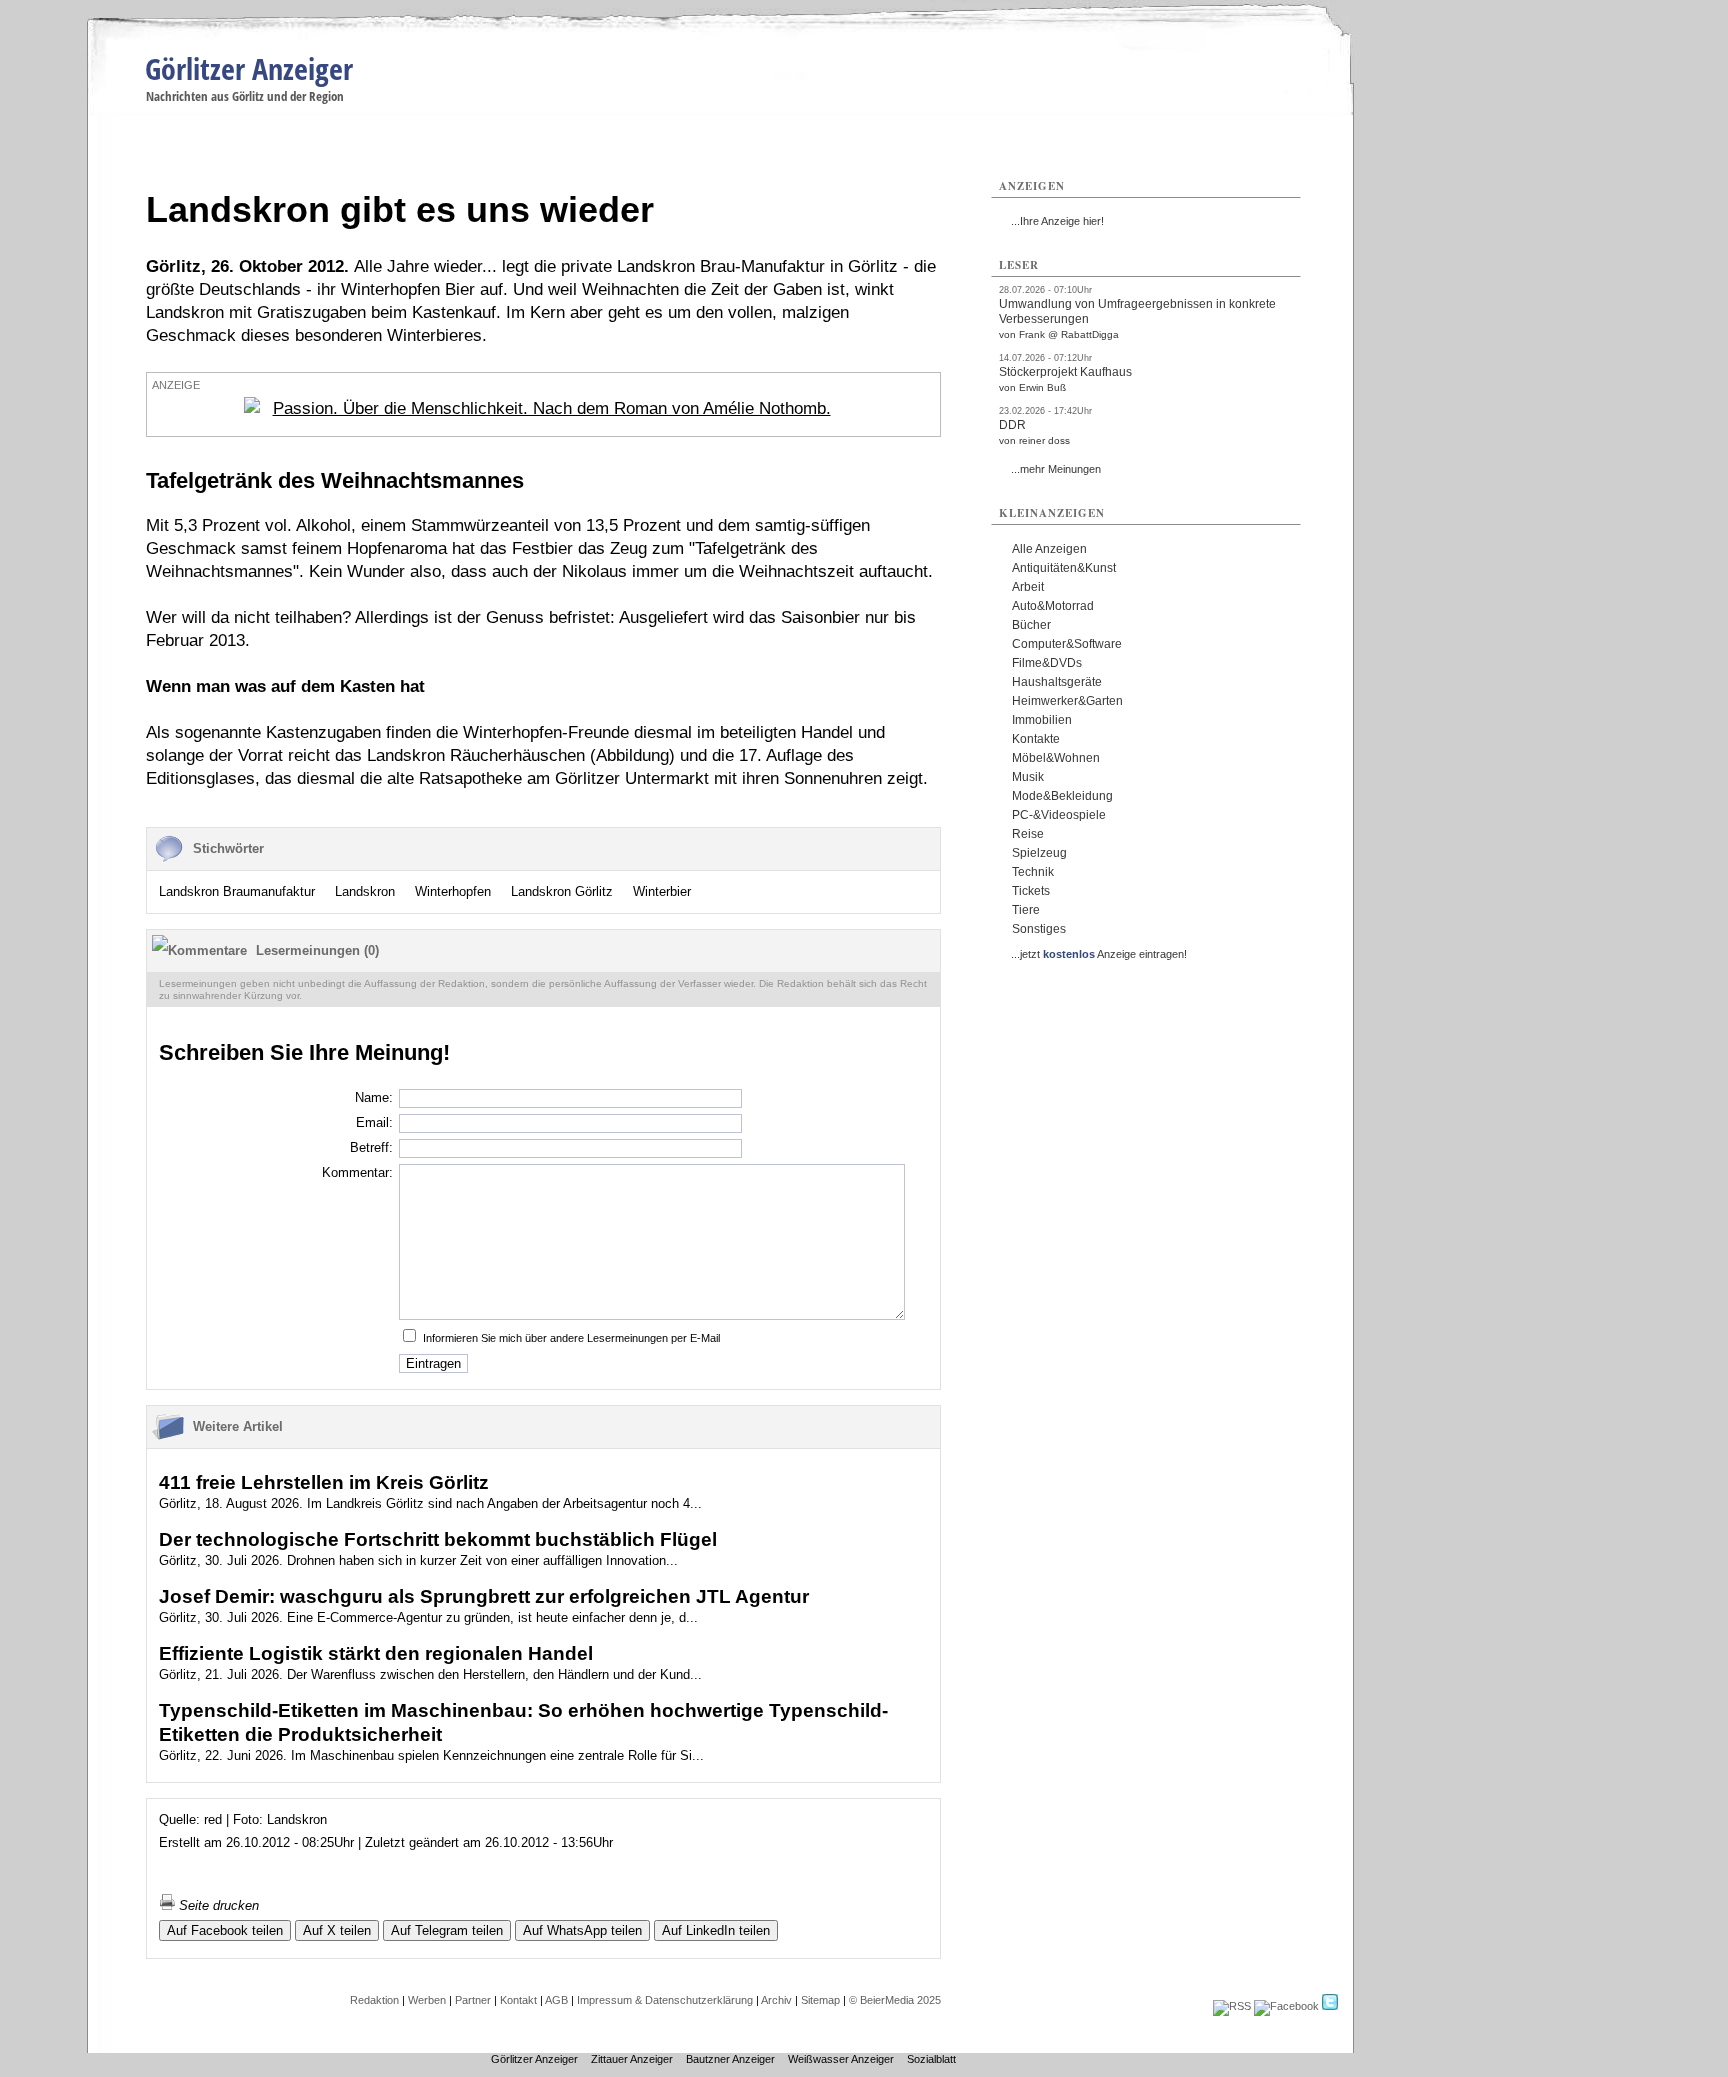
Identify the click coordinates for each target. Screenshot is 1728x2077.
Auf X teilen (337, 1930)
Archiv (776, 2000)
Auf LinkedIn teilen (716, 1930)
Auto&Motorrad (1053, 606)
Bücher (1031, 625)
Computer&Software (1067, 644)
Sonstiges (1039, 929)
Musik (1028, 777)
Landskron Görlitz (562, 891)
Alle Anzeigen (1049, 549)
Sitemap (820, 2000)
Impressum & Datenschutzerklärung (665, 2000)
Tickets (1031, 891)
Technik (1033, 872)
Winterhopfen (453, 891)
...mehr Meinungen (1056, 469)
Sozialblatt (931, 2059)
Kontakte (1036, 739)
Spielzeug (1039, 853)
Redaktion (374, 2000)
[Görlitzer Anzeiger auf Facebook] (1286, 2006)
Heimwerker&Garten (1067, 701)
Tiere (1026, 910)
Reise (1028, 834)
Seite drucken (217, 1905)
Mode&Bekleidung (1062, 796)
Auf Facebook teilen (225, 1930)
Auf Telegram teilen (447, 1930)
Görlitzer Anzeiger (249, 68)
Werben (427, 2000)
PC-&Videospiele (1059, 815)
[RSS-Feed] (1232, 2006)
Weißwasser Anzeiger (841, 2059)
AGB (556, 2000)
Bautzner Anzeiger (730, 2059)
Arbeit (1028, 587)
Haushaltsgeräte (1057, 682)
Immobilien (1042, 720)
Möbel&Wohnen (1056, 758)
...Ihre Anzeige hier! (1057, 221)
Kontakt (518, 2000)
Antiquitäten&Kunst (1064, 568)
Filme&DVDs (1047, 663)
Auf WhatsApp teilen (582, 1930)
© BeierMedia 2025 (895, 2000)
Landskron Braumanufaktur (237, 891)
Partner (473, 2000)
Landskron (365, 891)
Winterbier (662, 891)
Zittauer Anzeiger (632, 2059)
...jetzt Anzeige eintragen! (1099, 954)
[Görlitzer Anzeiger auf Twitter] (1330, 2006)
